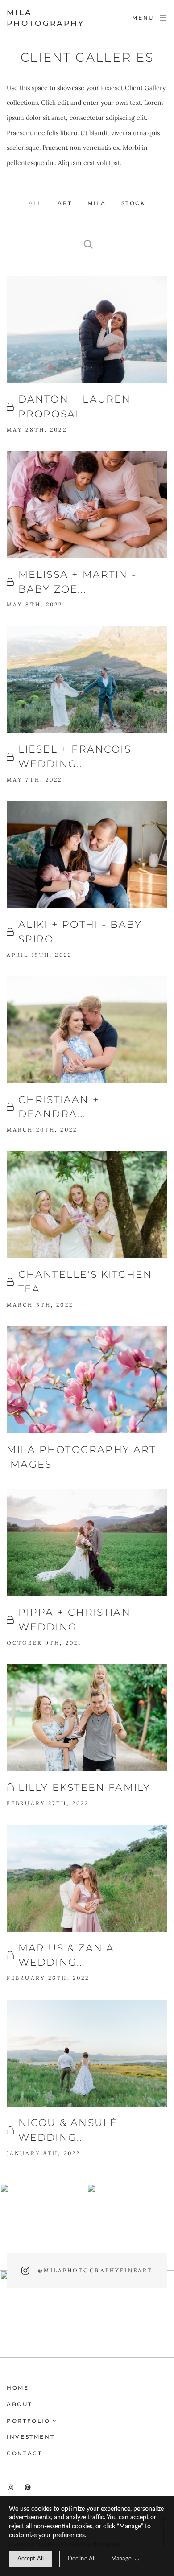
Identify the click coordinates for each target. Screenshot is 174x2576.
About (19, 2404)
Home (18, 2388)
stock (133, 203)
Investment (31, 2437)
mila (97, 203)
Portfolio (29, 2421)
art (65, 203)
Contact (24, 2453)
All (35, 203)
